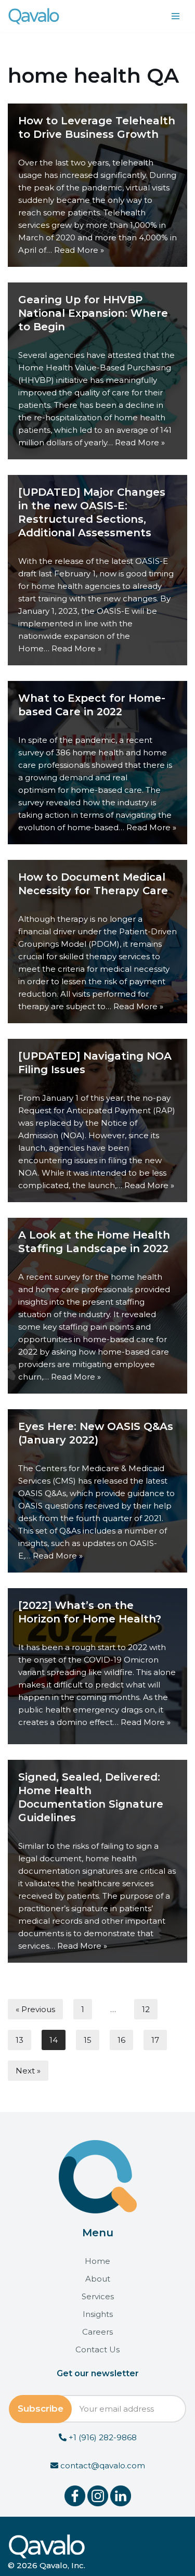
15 (88, 2040)
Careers (97, 2332)
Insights (98, 2314)
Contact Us (97, 2349)
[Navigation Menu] (175, 16)
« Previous (35, 2009)
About (98, 2279)
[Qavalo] (34, 16)
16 (121, 2040)
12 (146, 2009)
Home (97, 2261)
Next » (28, 2071)
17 (155, 2040)
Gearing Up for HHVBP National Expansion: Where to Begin (93, 313)
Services (98, 2296)
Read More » (79, 250)
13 (19, 2040)
